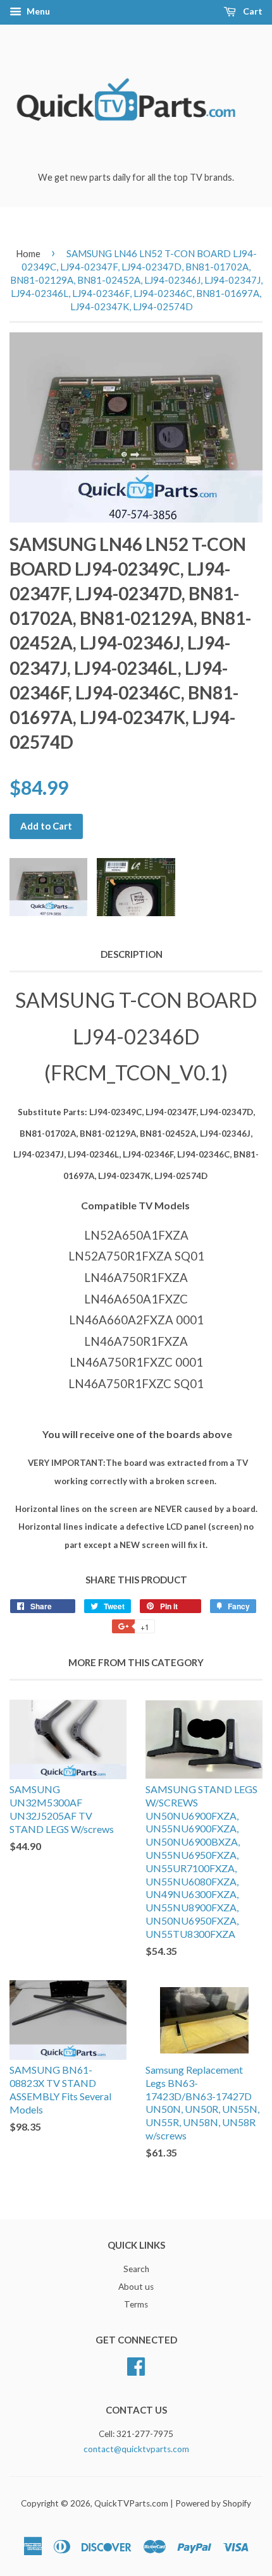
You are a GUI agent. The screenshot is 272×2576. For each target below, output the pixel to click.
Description (132, 954)
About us (136, 2287)
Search (136, 2269)
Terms (136, 2304)
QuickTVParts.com (131, 2503)
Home (28, 253)
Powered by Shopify (213, 2503)
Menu (37, 11)
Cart (252, 11)
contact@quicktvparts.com (136, 2449)
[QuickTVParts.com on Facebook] (136, 2364)
